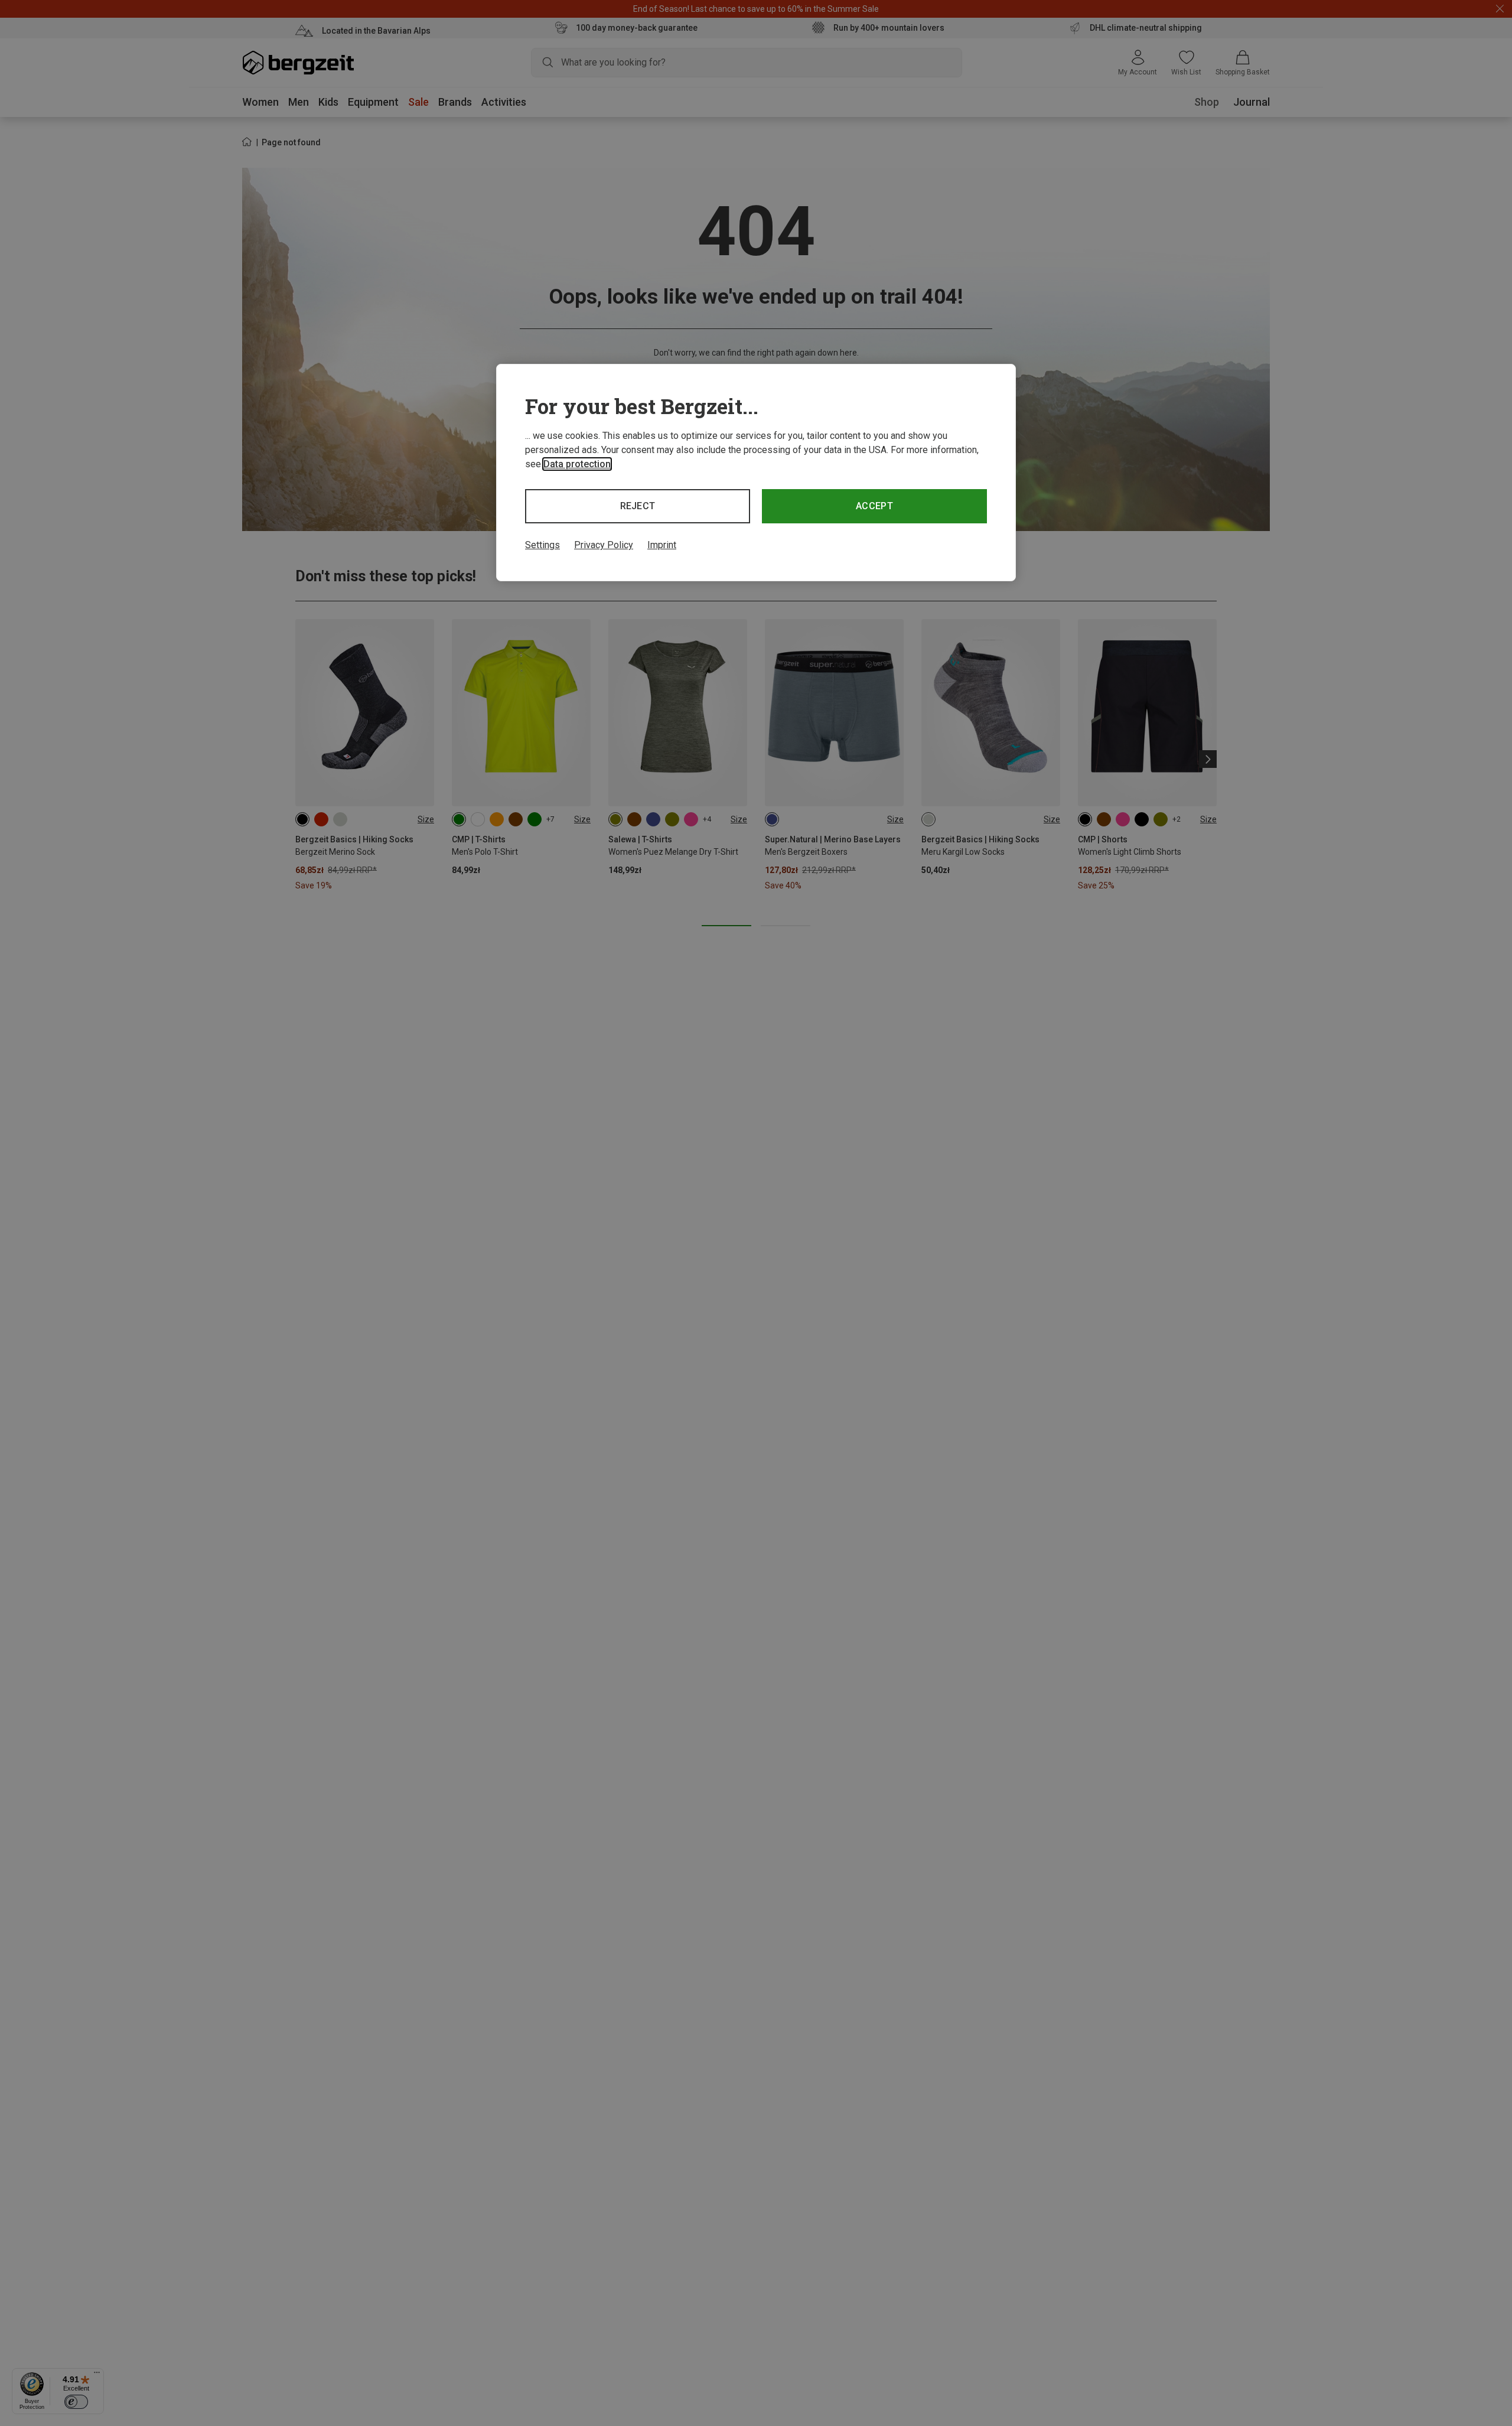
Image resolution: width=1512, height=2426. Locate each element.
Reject (638, 506)
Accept (874, 506)
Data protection (577, 464)
